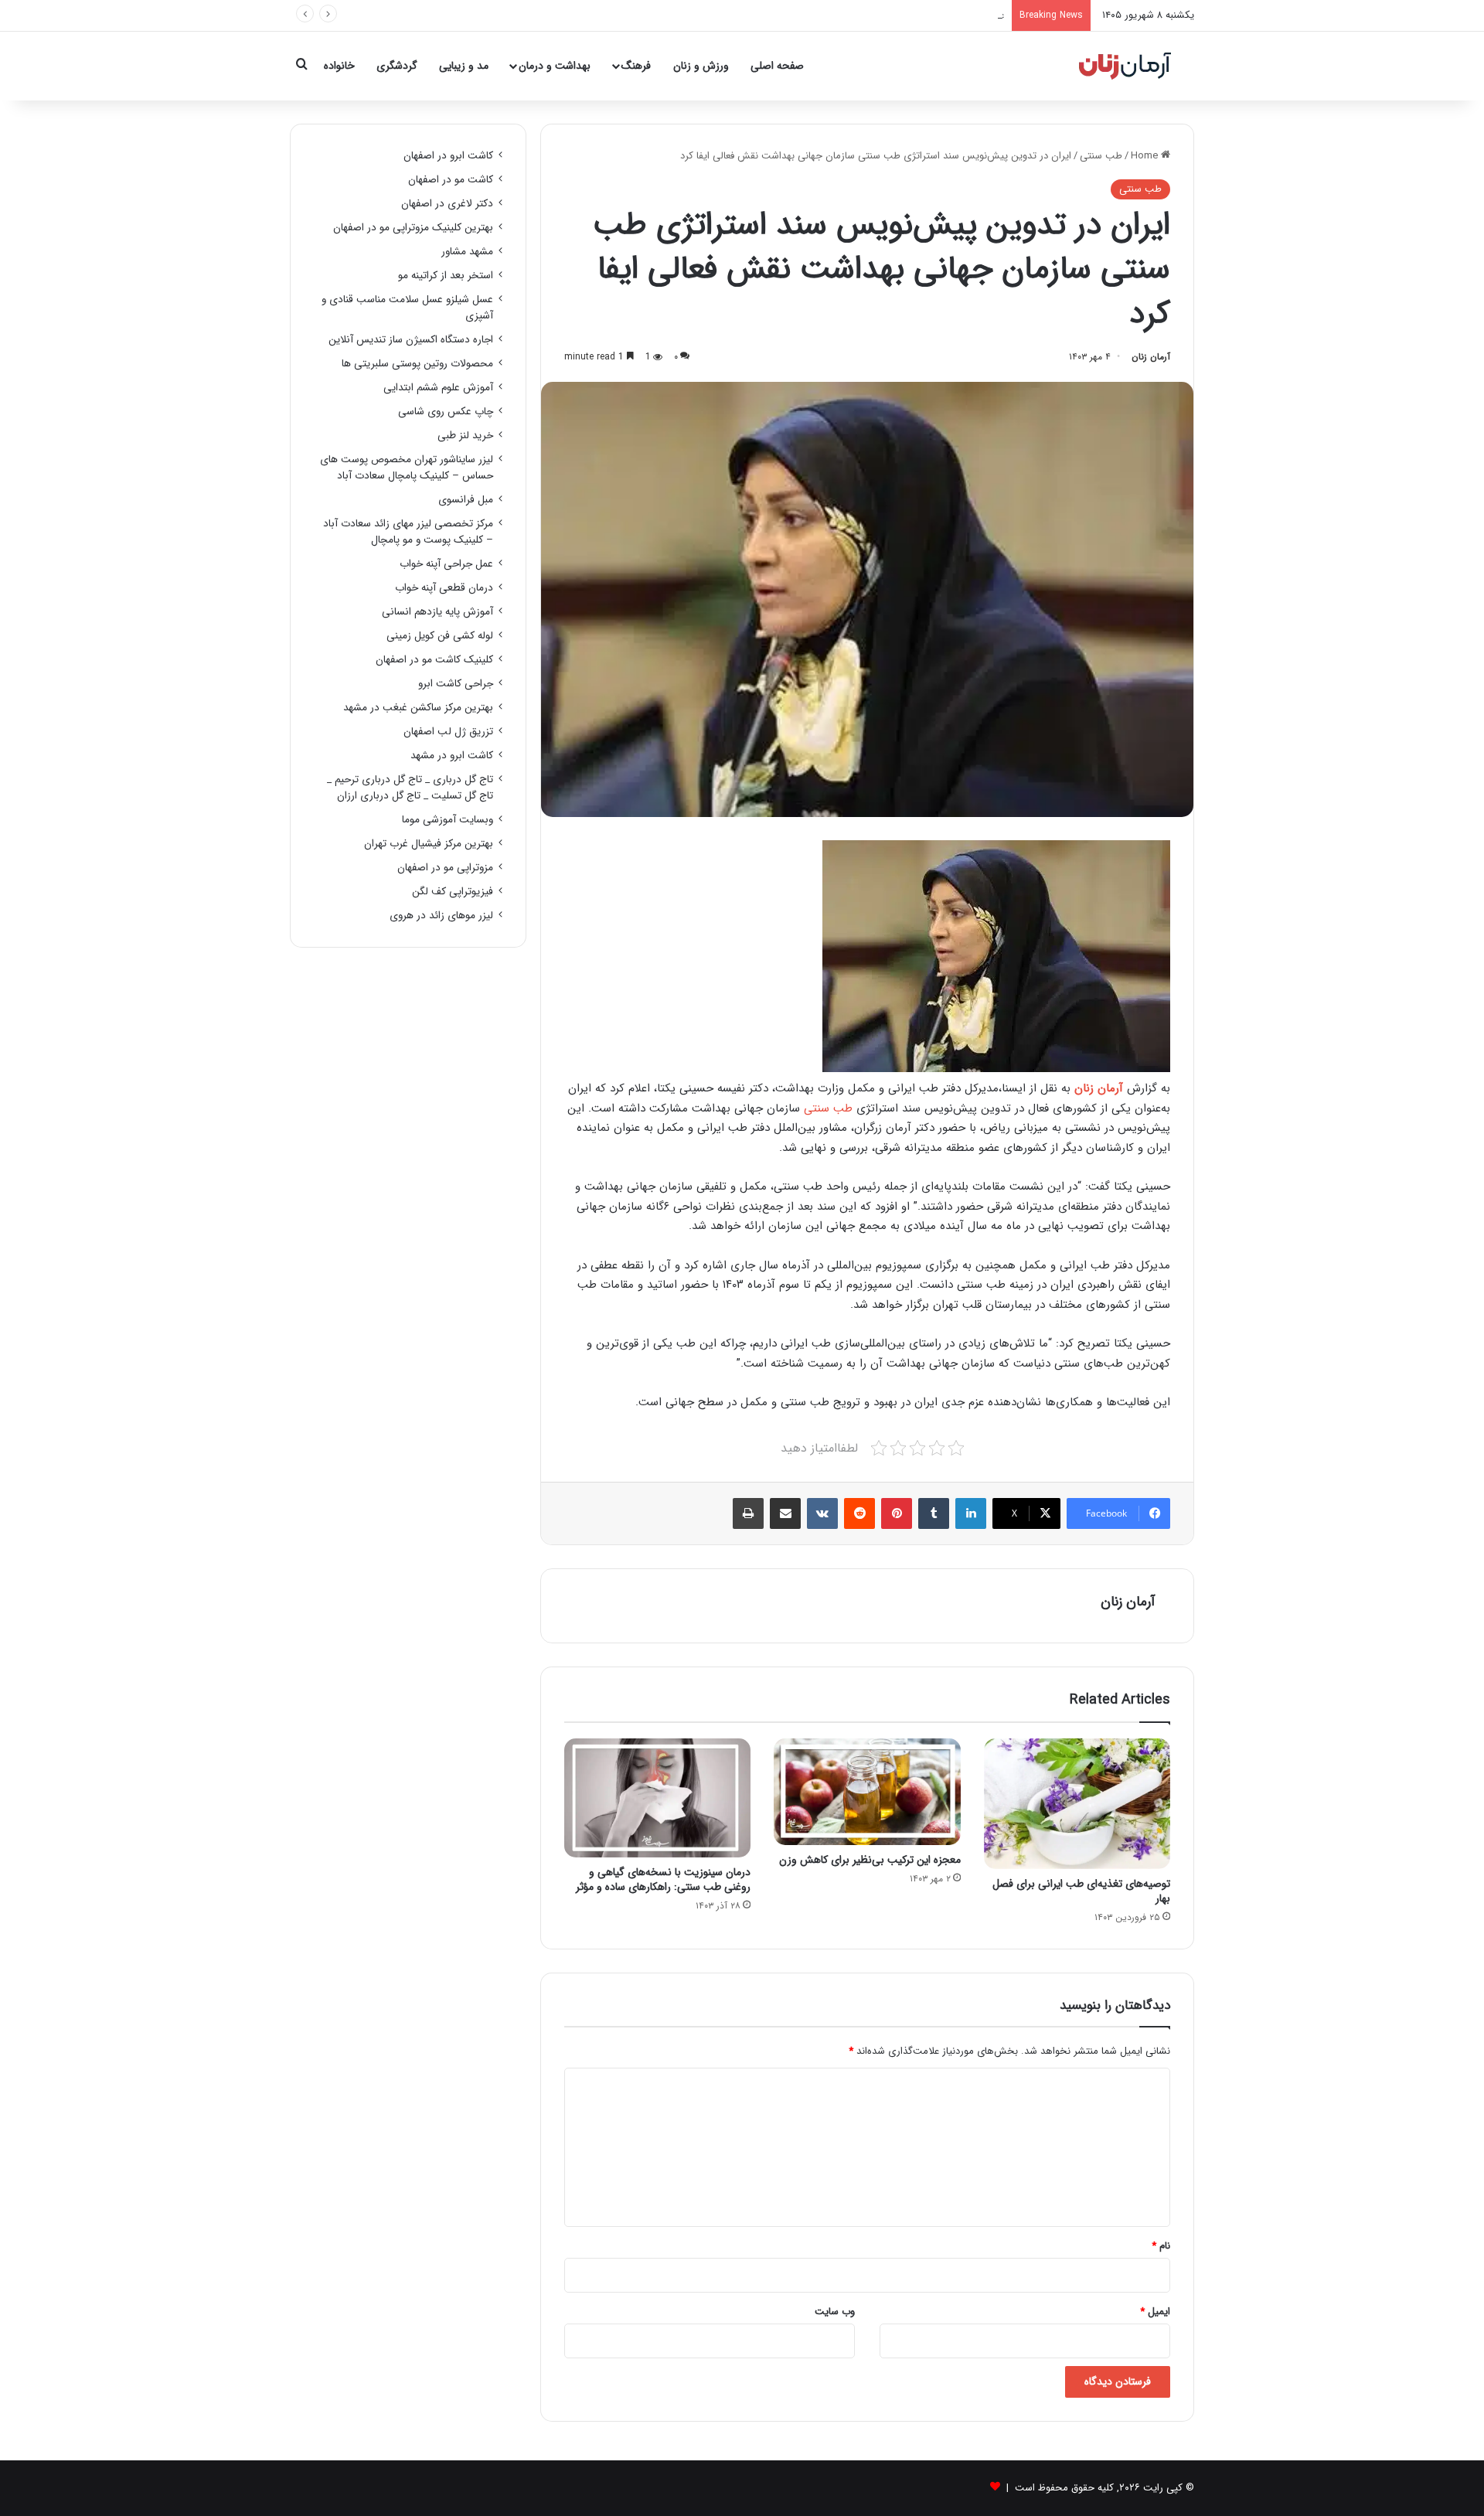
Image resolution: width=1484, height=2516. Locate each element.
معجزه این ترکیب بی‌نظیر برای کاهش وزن (870, 1860)
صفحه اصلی (777, 66)
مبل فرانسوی (466, 500)
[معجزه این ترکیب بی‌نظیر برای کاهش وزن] (867, 1791)
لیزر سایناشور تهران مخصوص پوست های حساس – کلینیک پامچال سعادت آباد (407, 468)
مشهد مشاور (467, 252)
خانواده (339, 66)
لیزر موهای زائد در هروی (441, 916)
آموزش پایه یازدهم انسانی (437, 612)
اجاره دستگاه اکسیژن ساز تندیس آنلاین (411, 340)
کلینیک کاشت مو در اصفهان (434, 660)
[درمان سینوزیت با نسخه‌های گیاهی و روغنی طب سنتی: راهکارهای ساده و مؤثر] (657, 1798)
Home (1146, 156)
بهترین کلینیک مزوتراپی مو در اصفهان (413, 228)
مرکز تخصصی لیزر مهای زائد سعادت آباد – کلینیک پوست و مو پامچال (408, 532)
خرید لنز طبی (465, 436)
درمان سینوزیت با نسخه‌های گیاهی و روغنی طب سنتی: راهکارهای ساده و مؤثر (663, 1879)
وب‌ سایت (835, 2312)
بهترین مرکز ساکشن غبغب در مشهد (418, 708)
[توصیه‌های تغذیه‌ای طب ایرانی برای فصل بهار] (1077, 1803)
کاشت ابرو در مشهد (452, 756)
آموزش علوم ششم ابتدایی (438, 388)
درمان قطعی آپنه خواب (444, 588)
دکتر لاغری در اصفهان (447, 204)
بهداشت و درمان (555, 66)
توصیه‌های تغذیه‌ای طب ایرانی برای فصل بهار (1081, 1891)
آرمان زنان (1151, 357)
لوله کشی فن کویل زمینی (440, 636)
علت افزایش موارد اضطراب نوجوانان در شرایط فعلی (899, 15)
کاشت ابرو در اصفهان (448, 156)
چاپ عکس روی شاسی (446, 412)
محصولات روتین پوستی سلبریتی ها (417, 364)
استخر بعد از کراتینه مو (446, 276)
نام (1161, 2246)
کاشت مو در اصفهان (451, 180)
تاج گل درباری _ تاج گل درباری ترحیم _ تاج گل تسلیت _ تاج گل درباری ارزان (410, 788)
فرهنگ (636, 66)
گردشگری (397, 66)
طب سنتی (1101, 156)
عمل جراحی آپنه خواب (446, 564)
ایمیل (1155, 2312)
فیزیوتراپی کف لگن (453, 892)
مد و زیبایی (464, 66)
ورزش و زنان (701, 66)
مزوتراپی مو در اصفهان (445, 868)
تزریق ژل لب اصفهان (448, 732)
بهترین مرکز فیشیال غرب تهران (429, 844)
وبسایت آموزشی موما (448, 820)
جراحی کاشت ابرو (456, 684)
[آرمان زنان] (1125, 66)
